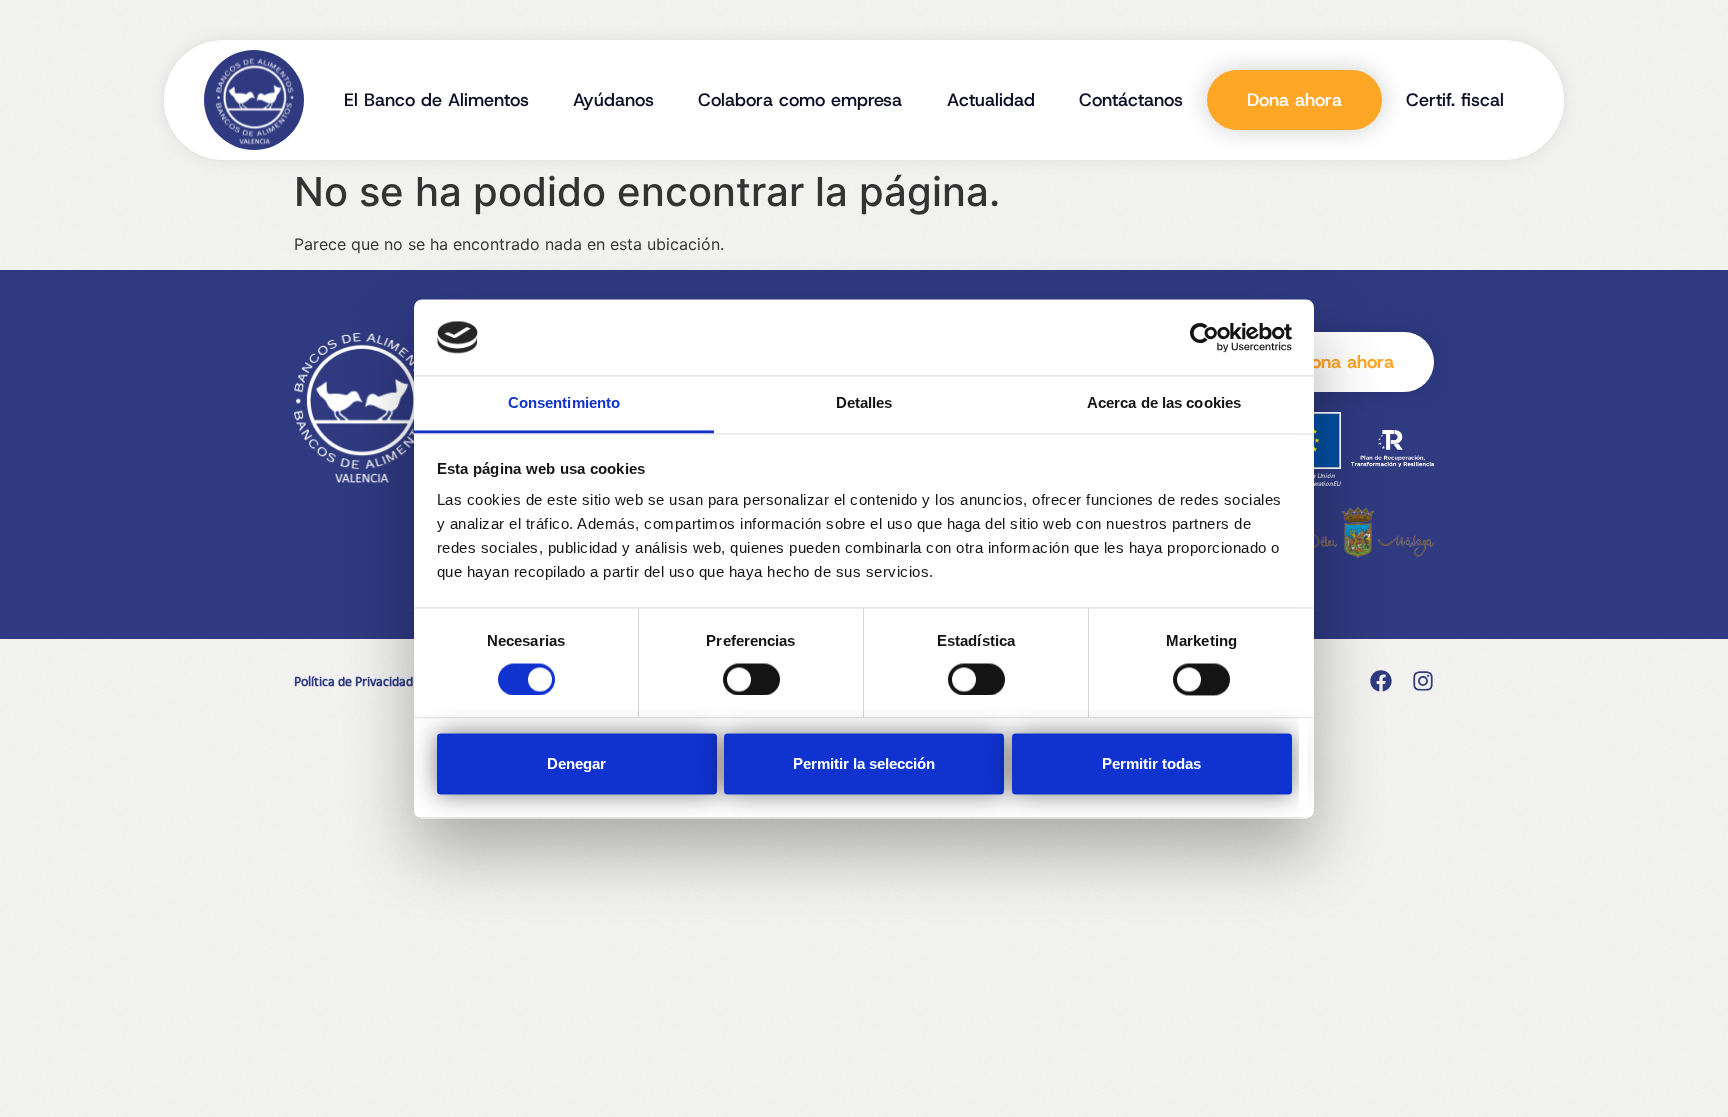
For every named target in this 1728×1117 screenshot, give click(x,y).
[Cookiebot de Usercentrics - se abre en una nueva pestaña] (1204, 337)
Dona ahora (1294, 100)
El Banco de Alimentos (436, 100)
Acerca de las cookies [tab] (1164, 403)
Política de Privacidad (353, 681)
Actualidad (991, 100)
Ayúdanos (613, 100)
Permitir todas (1151, 764)
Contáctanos (1131, 100)
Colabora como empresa (800, 100)
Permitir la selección (864, 764)
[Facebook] (1381, 681)
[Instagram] (1423, 681)
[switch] (751, 679)
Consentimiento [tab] (564, 403)
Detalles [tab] (864, 403)
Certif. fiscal (1455, 100)
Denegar (576, 764)
